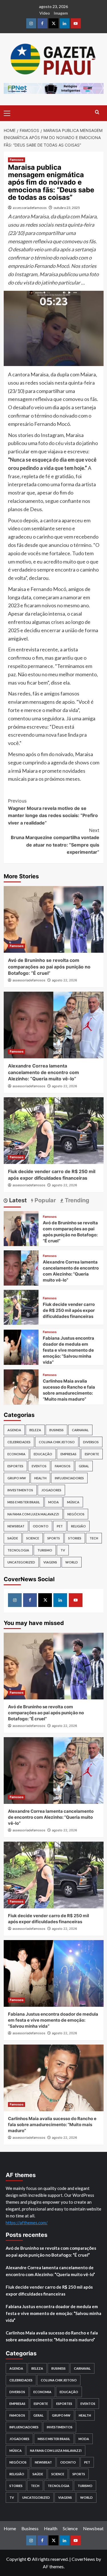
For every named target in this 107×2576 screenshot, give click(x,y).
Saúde (13, 1538)
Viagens (50, 1562)
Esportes (15, 1466)
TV (63, 1550)
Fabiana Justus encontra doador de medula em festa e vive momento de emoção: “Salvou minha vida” (68, 1350)
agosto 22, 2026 (64, 980)
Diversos (91, 1442)
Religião (78, 1526)
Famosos (17, 160)
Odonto (41, 1526)
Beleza (35, 1430)
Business (56, 1430)
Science (33, 1538)
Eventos (39, 1466)
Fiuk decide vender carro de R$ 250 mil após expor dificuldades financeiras (69, 1310)
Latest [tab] (17, 1200)
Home (10, 2528)
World (72, 1562)
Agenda (14, 1430)
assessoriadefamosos (30, 208)
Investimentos (20, 1490)
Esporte (92, 1454)
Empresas (68, 1454)
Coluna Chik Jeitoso (57, 1442)
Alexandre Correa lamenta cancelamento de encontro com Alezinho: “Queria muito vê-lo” (44, 1072)
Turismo (45, 1550)
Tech (94, 1538)
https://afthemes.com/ (27, 2223)
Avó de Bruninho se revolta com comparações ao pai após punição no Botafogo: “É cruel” (49, 967)
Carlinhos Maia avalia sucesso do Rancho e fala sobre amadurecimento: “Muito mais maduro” (52, 2125)
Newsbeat (16, 1526)
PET (60, 1526)
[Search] (97, 112)
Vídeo (45, 13)
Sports (54, 1538)
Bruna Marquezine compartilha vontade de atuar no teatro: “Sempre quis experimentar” (55, 841)
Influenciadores (69, 1478)
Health (40, 1478)
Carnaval (80, 1430)
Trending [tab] (76, 1200)
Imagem (61, 13)
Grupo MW (17, 1478)
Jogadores (51, 1490)
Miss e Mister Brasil (24, 1502)
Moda (53, 1502)
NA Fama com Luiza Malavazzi (33, 1514)
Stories (75, 1538)
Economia (16, 1454)
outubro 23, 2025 (67, 208)
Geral (84, 1466)
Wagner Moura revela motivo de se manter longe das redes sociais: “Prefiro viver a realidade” (53, 812)
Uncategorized (21, 1562)
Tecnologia (18, 1550)
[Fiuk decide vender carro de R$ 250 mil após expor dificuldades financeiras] (54, 1131)
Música (73, 1502)
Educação (43, 1454)
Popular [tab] (45, 1200)
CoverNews (83, 2559)
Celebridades (19, 1442)
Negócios (76, 1514)
